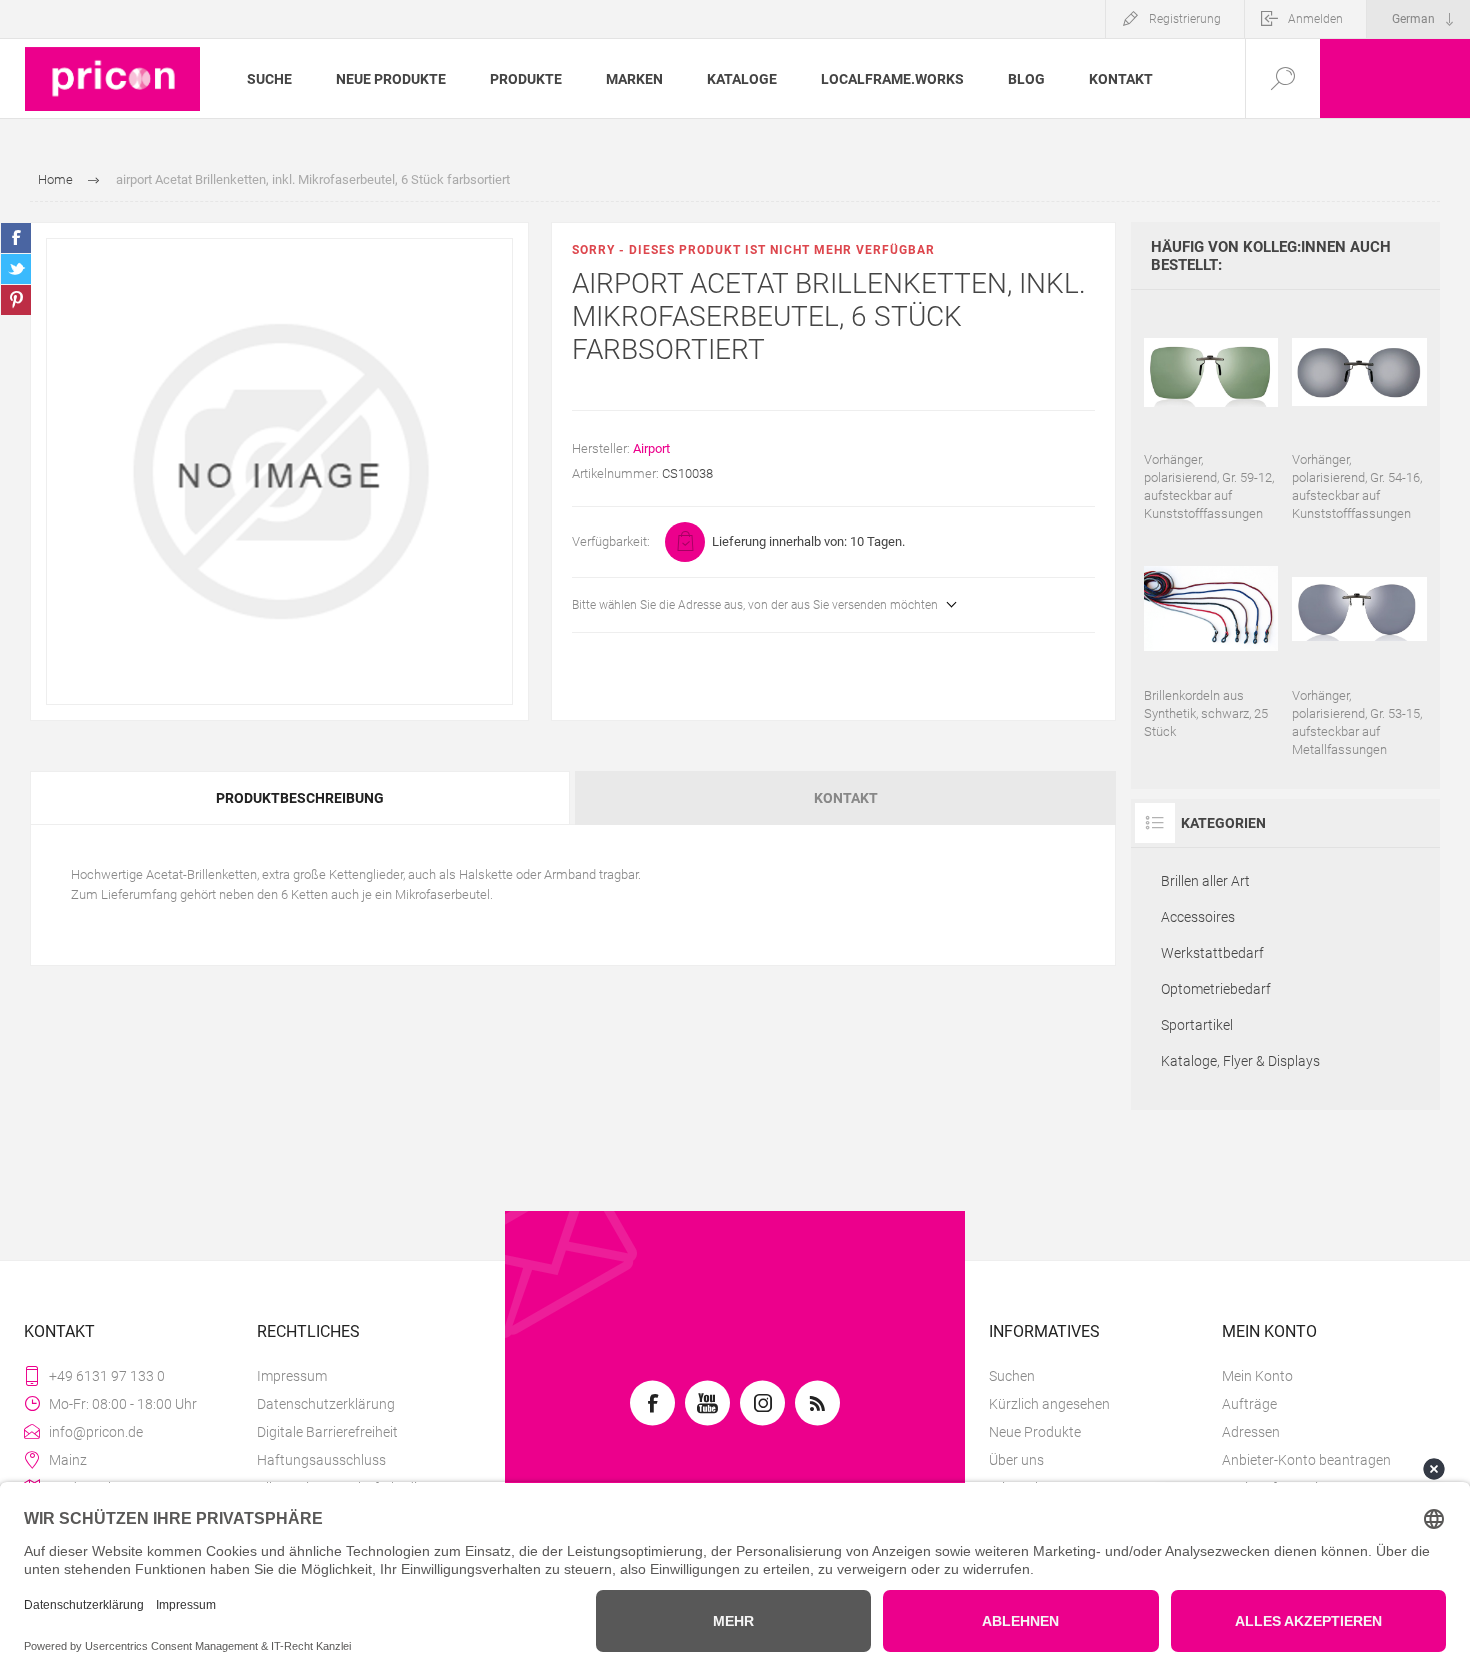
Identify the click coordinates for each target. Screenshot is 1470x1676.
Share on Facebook (16, 238)
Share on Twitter (16, 269)
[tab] (301, 798)
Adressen (1251, 1432)
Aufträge (1249, 1404)
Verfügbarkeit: (611, 541)
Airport (651, 448)
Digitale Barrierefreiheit (327, 1432)
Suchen (1012, 1376)
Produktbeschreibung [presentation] (300, 798)
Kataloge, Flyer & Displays (1240, 1061)
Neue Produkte (1035, 1432)
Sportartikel (1197, 1025)
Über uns (1016, 1460)
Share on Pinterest (16, 300)
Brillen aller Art (1205, 881)
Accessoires (1198, 917)
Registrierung (1185, 19)
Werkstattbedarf (1212, 953)
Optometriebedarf (1216, 989)
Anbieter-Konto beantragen (1306, 1460)
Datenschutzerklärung (326, 1404)
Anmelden (1315, 19)
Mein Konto (1257, 1376)
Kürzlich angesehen (1049, 1404)
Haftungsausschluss (321, 1460)
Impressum (292, 1376)
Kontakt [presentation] (846, 798)
